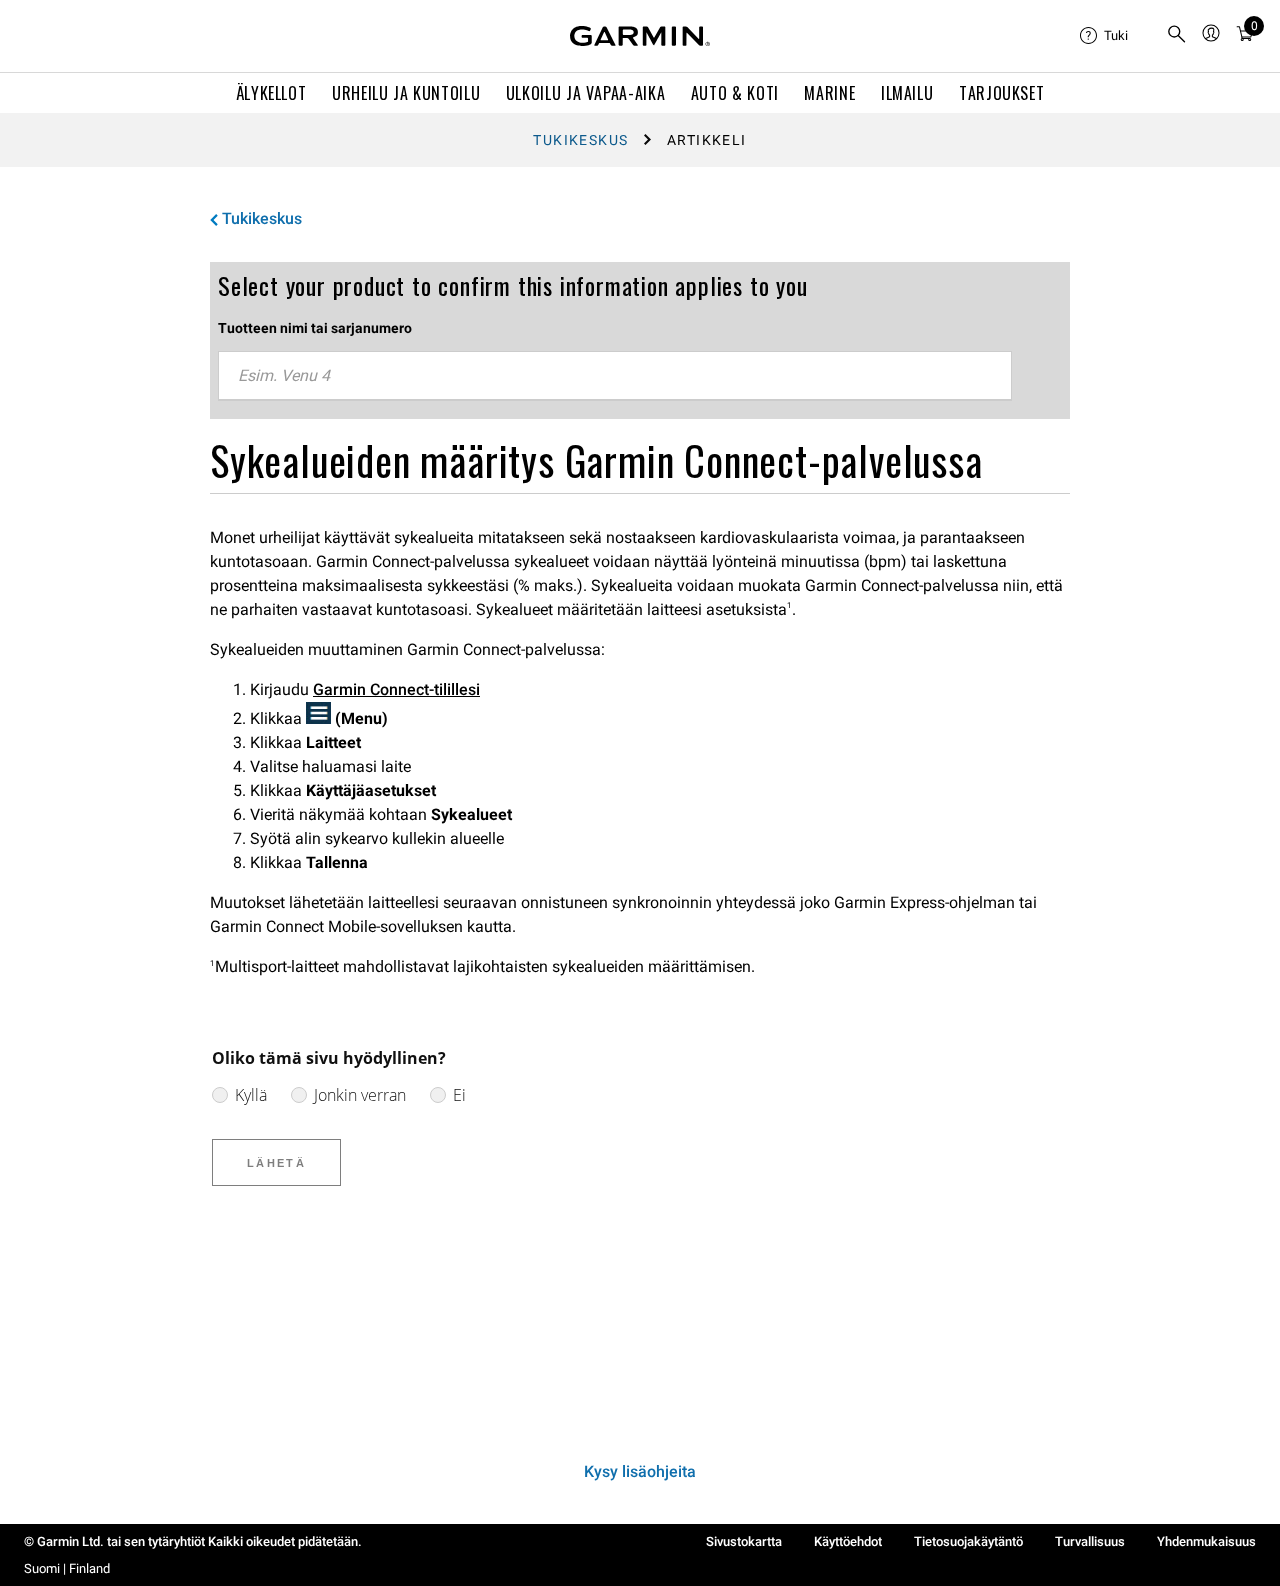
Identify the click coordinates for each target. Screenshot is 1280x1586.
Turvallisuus (1090, 1541)
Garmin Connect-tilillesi (396, 689)
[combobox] (615, 376)
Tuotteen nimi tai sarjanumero (315, 328)
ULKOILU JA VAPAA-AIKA (585, 93)
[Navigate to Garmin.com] (640, 36)
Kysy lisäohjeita (640, 1471)
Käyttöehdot (848, 1541)
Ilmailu (907, 93)
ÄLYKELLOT (271, 93)
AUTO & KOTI (735, 93)
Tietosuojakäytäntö (968, 1541)
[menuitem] (1115, 36)
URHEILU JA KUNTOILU (406, 93)
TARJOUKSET (1001, 93)
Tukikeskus (580, 140)
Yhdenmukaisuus (1206, 1541)
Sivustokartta (744, 1541)
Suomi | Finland (67, 1568)
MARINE (829, 93)
